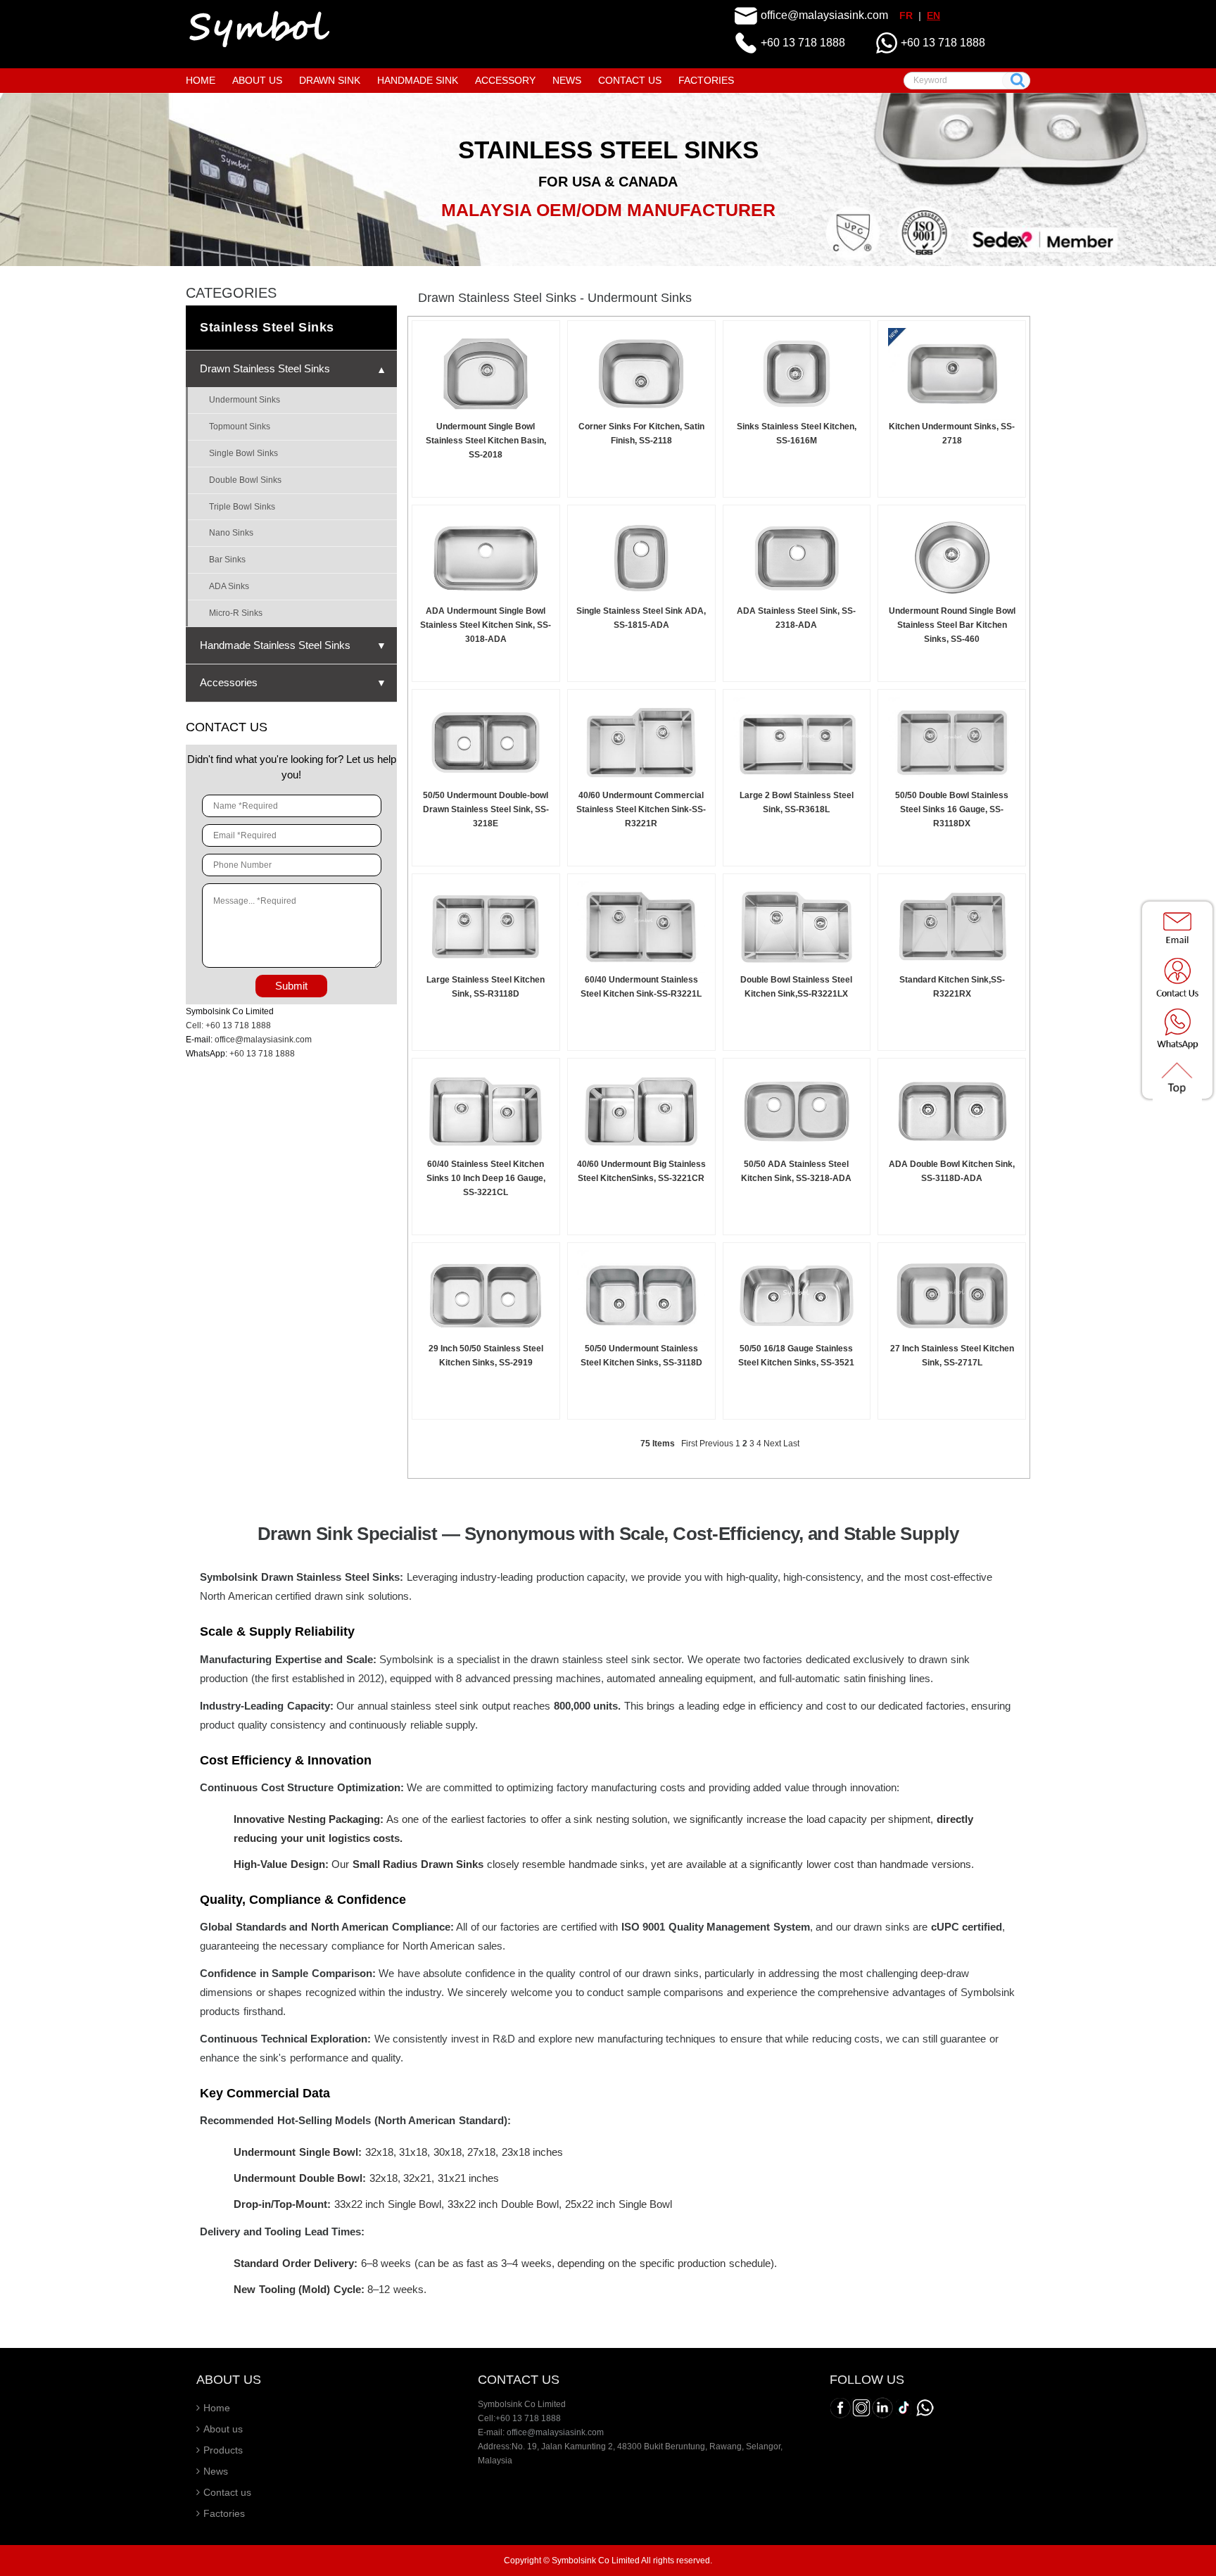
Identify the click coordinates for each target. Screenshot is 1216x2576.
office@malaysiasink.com (824, 15)
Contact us (227, 2492)
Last (791, 1444)
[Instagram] (861, 2408)
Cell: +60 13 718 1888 (228, 1025)
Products (223, 2450)
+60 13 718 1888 (803, 43)
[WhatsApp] (925, 2408)
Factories (224, 2513)
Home (217, 2408)
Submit (291, 986)
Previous (716, 1444)
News (216, 2471)
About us (223, 2429)
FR (906, 15)
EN (933, 15)
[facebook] (840, 2408)
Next (772, 1444)
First (689, 1444)
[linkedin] (882, 2408)
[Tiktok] (904, 2408)
